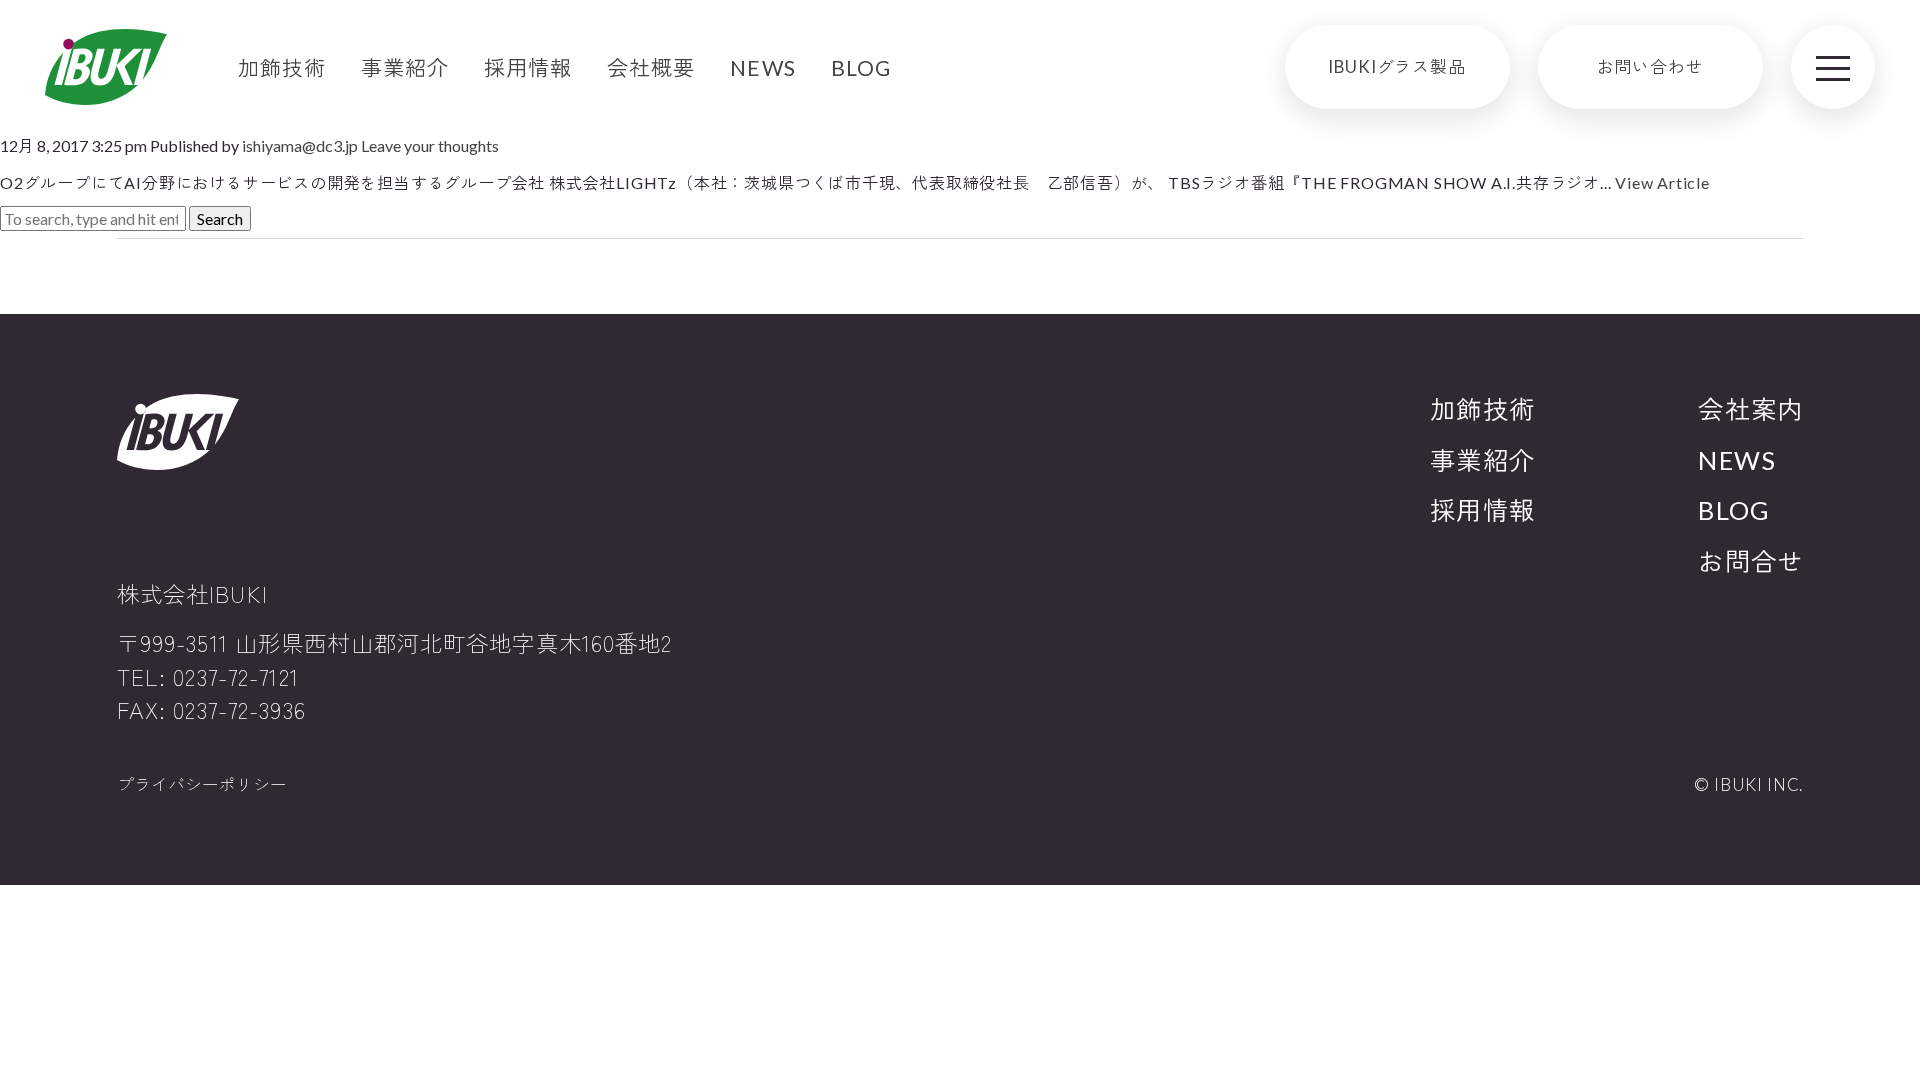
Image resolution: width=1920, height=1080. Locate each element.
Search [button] (220, 218)
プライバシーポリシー (202, 784)
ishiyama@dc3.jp (300, 145)
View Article (1662, 182)
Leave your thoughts (430, 145)
